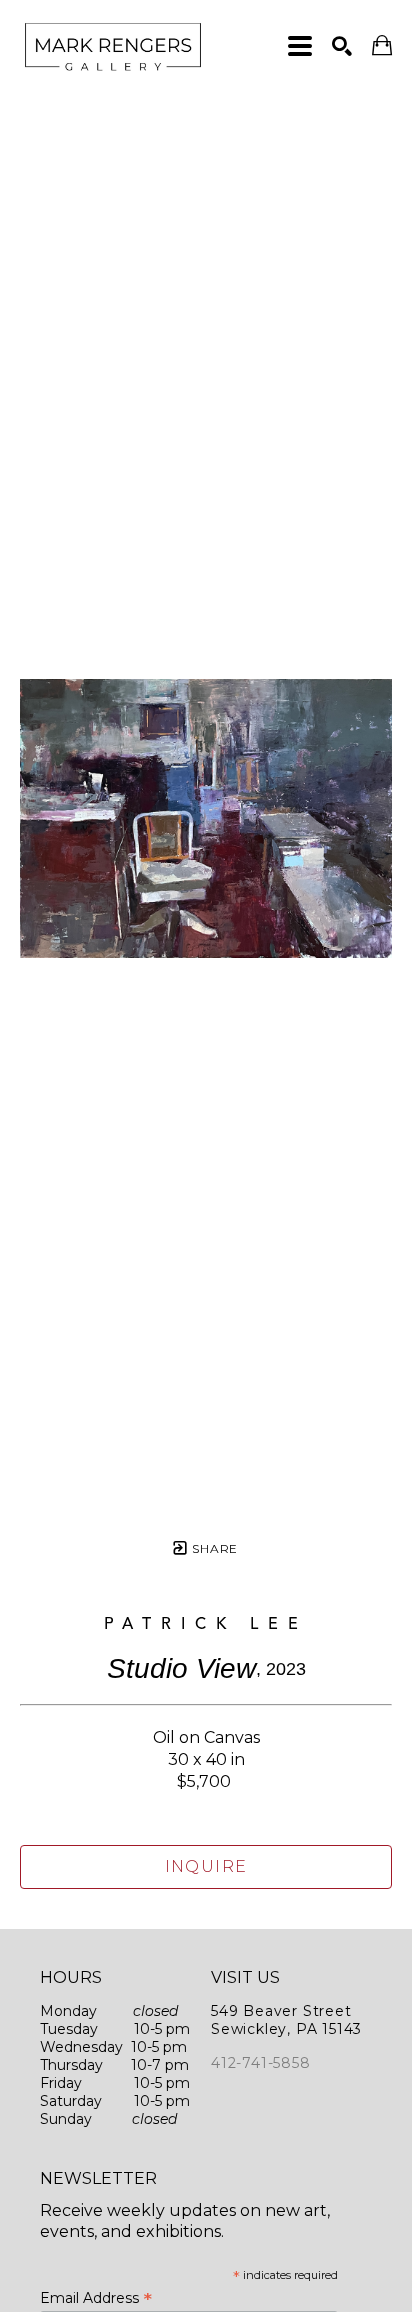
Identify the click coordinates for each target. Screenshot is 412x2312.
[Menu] (300, 46)
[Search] (342, 46)
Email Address (96, 2298)
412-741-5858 (261, 2063)
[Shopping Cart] (382, 45)
